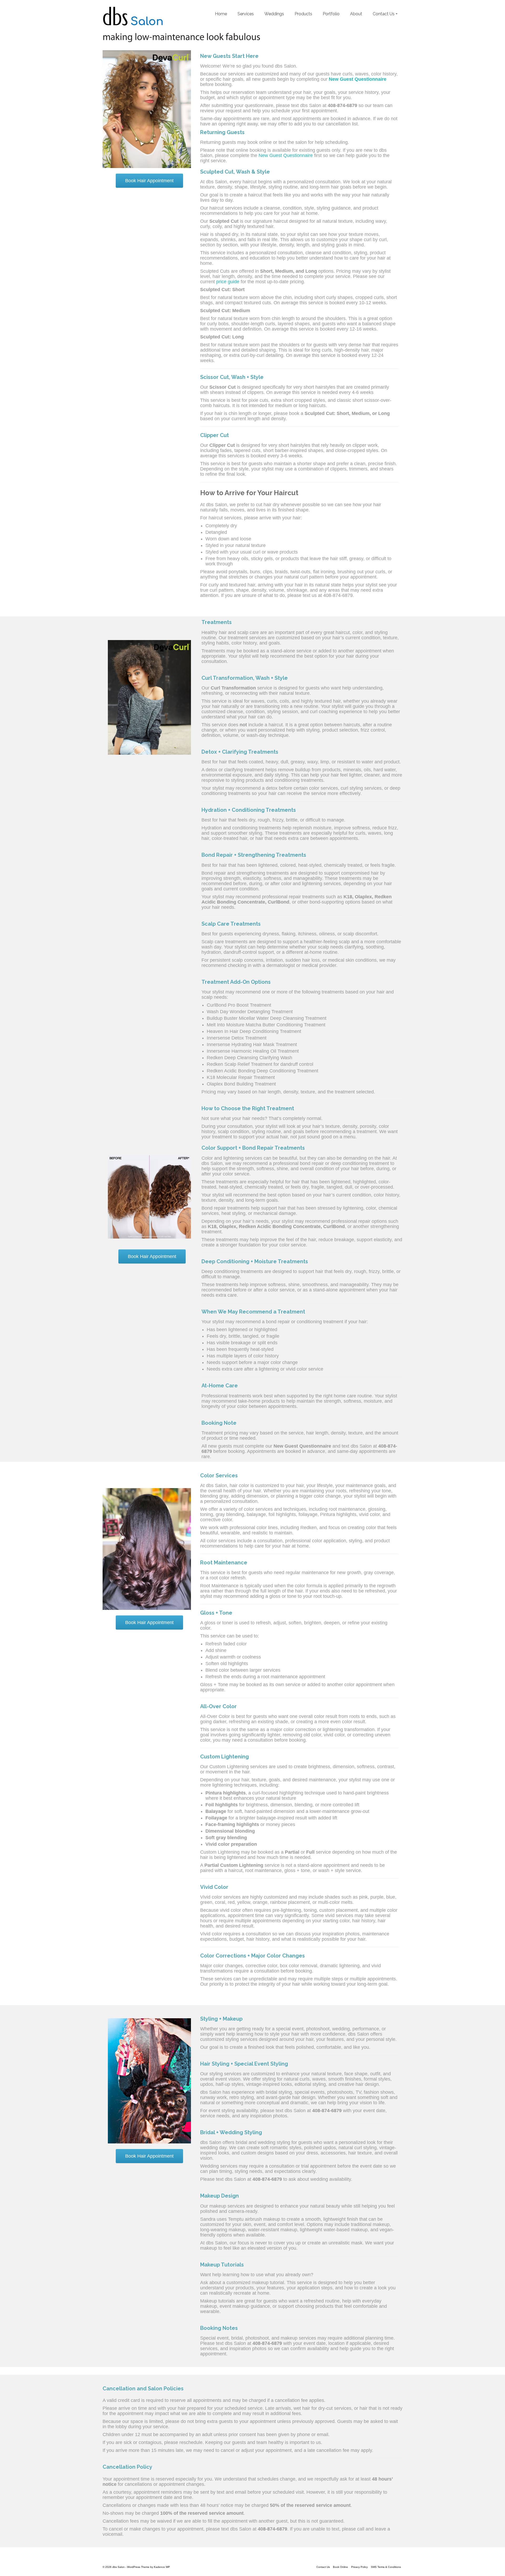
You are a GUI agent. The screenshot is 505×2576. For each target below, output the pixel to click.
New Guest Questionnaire (286, 155)
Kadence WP (162, 2567)
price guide (228, 282)
